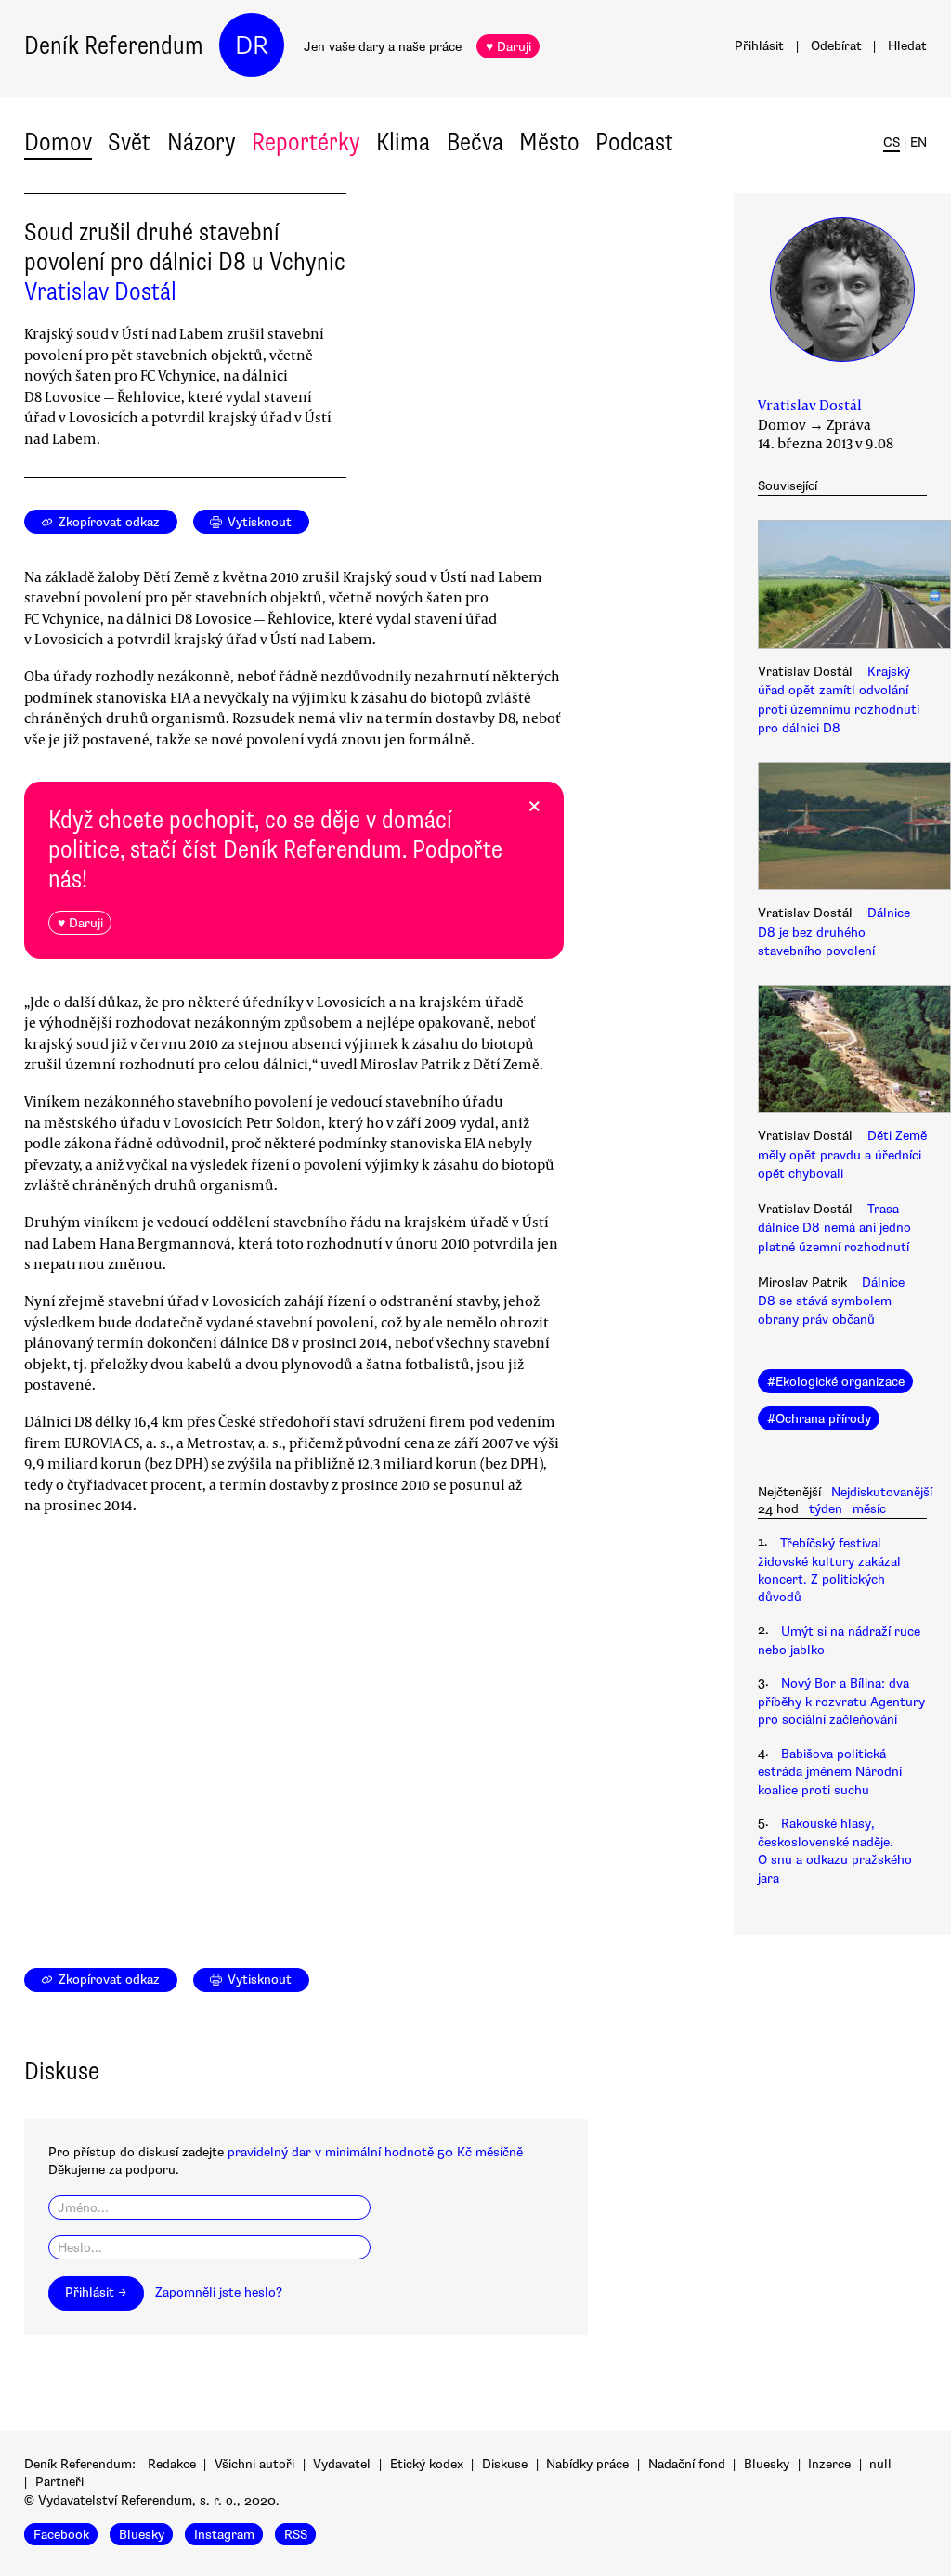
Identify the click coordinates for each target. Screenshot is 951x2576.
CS (892, 142)
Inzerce (829, 2464)
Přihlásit (759, 46)
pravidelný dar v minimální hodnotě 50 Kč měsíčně (375, 2152)
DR (252, 45)
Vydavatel (342, 2464)
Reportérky (306, 142)
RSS (296, 2535)
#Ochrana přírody (819, 1419)
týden (826, 1509)
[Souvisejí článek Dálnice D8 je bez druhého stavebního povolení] (842, 829)
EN (918, 142)
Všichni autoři (254, 2464)
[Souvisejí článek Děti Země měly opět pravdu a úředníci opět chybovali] (842, 1052)
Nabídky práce (587, 2464)
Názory (202, 142)
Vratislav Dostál (100, 291)
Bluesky (767, 2464)
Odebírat (836, 46)
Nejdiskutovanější (882, 1492)
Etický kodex (427, 2464)
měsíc (869, 1509)
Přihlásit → (96, 2292)
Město (549, 142)
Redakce (172, 2464)
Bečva (475, 142)
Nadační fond (687, 2464)
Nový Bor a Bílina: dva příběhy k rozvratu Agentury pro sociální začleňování (841, 1702)
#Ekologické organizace (836, 1382)
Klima (403, 142)
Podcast (634, 142)
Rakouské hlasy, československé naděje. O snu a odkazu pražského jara (835, 1851)
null (880, 2464)
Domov (58, 142)
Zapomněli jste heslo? (219, 2292)
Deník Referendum (114, 45)
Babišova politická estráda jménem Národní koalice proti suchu (830, 1772)
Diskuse (505, 2464)
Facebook (61, 2535)
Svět (129, 142)
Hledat (907, 46)
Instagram (224, 2535)
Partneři (59, 2482)
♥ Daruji (508, 47)
